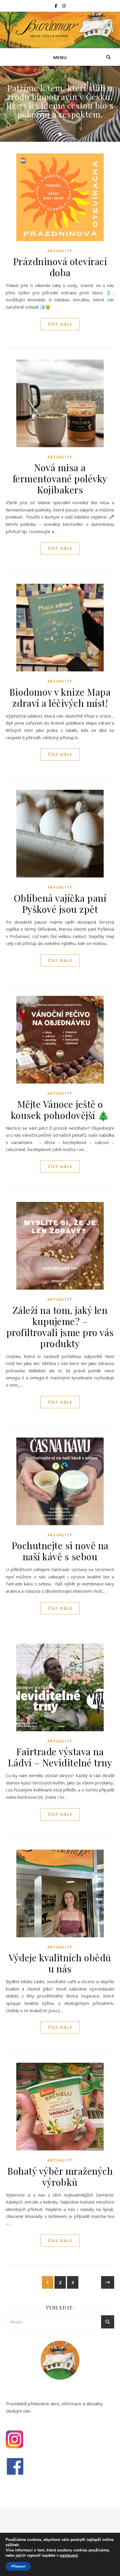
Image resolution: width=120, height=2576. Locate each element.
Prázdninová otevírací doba (60, 267)
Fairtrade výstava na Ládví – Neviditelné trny (60, 1757)
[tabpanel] (60, 104)
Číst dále (60, 324)
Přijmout (18, 2566)
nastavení (69, 2556)
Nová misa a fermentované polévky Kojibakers (60, 478)
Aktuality (60, 251)
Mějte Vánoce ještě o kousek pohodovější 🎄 (60, 1109)
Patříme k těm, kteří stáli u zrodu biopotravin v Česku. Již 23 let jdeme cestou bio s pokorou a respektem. (60, 101)
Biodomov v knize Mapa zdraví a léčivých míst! (60, 697)
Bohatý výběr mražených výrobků (60, 2176)
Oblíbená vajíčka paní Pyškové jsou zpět (60, 903)
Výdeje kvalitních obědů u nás (60, 1963)
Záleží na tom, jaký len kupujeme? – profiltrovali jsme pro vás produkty (60, 1327)
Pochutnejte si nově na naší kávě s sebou (60, 1551)
